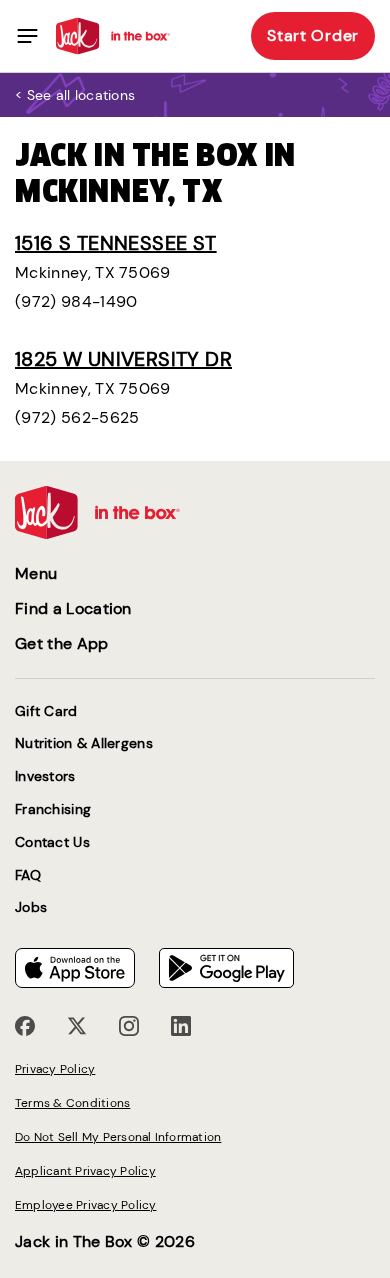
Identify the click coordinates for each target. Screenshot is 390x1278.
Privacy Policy (55, 1069)
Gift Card (46, 711)
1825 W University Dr (123, 359)
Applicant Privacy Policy (85, 1171)
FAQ (28, 875)
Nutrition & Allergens (84, 743)
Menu (36, 573)
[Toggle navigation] (27, 36)
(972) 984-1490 (76, 301)
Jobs (31, 907)
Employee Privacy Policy (86, 1205)
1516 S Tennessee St (116, 243)
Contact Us (52, 842)
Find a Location (73, 608)
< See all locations (75, 95)
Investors (45, 776)
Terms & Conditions (72, 1103)
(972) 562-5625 (77, 417)
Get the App (62, 643)
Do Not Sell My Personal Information (118, 1137)
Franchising (53, 809)
